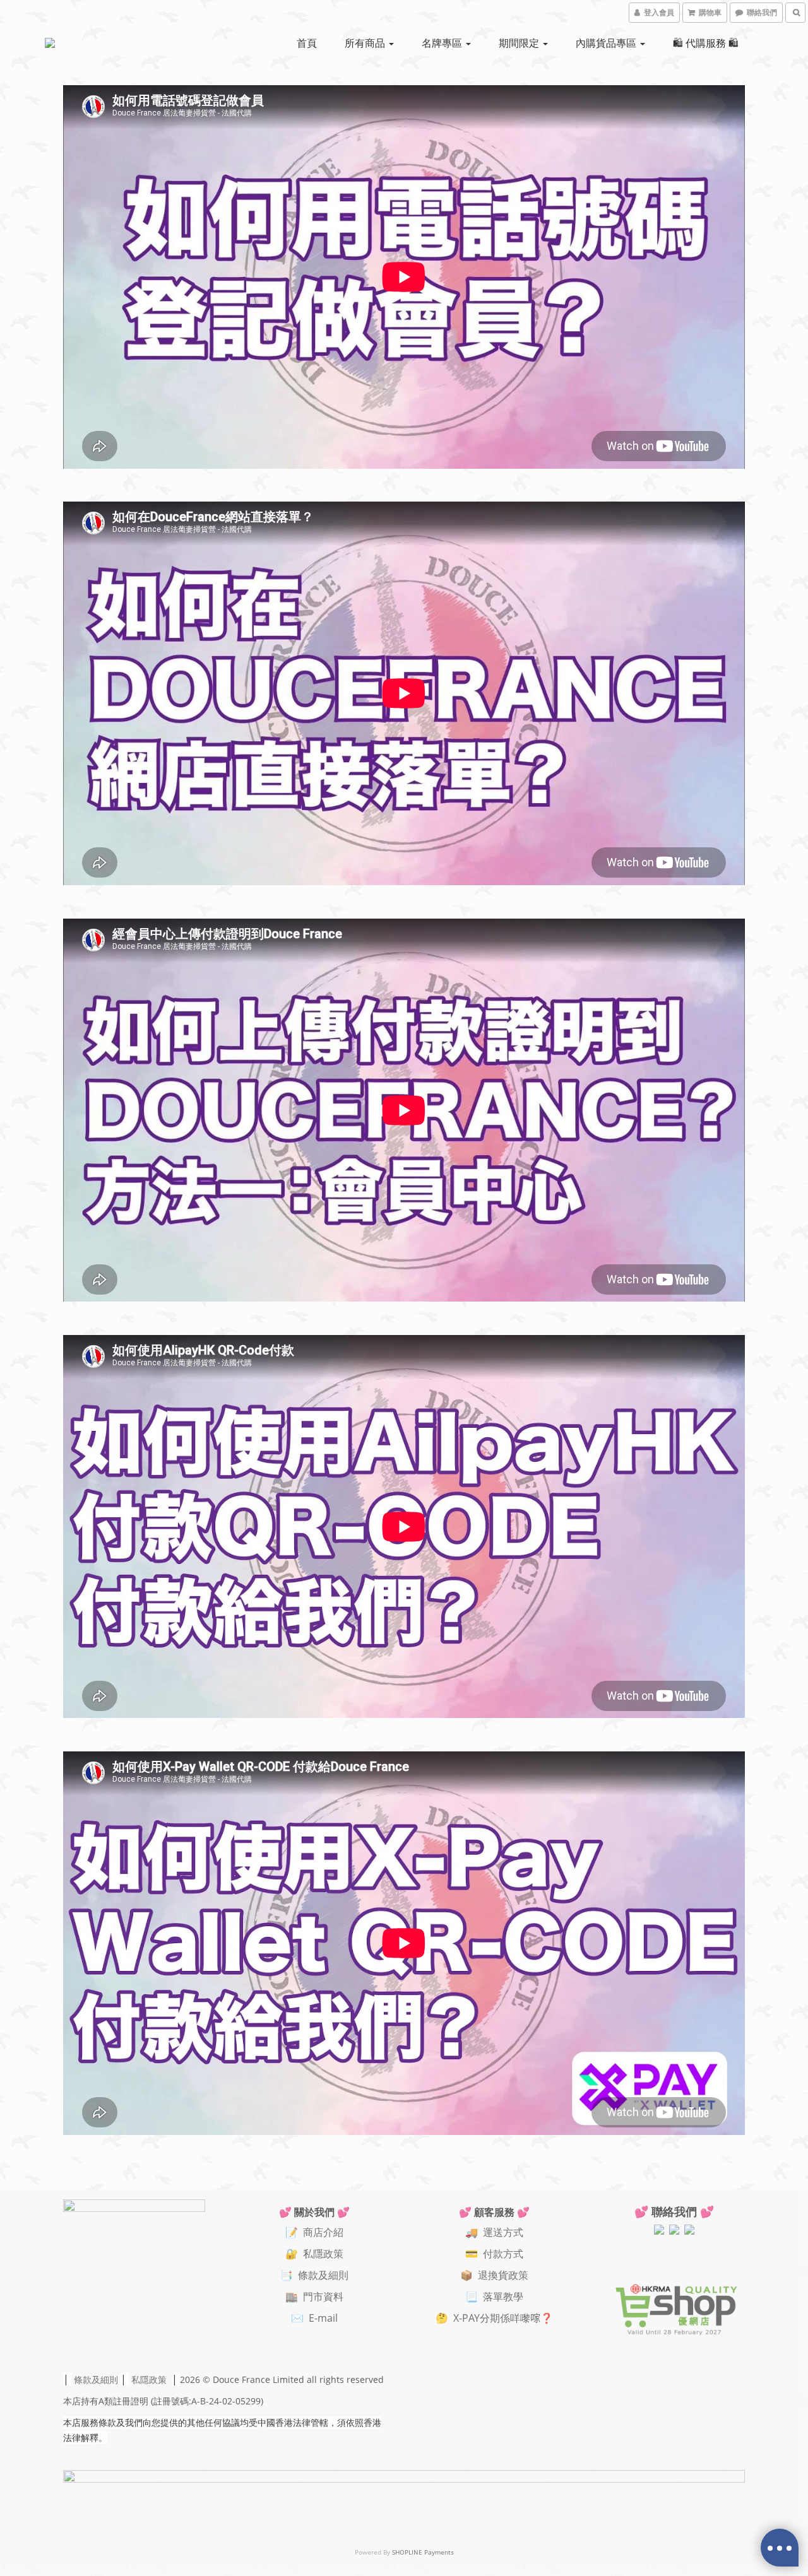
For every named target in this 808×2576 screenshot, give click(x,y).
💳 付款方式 (494, 2254)
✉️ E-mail (314, 2318)
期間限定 (520, 43)
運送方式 (503, 2232)
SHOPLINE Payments (423, 2552)
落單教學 (503, 2297)
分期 (490, 2318)
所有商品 (366, 43)
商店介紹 (323, 2232)
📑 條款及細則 (314, 2275)
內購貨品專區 (607, 43)
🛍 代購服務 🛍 (706, 43)
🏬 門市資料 (314, 2297)
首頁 (307, 43)
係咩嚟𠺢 (520, 2318)
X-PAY (466, 2318)
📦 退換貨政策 (494, 2275)
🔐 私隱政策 (314, 2254)
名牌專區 (443, 43)
